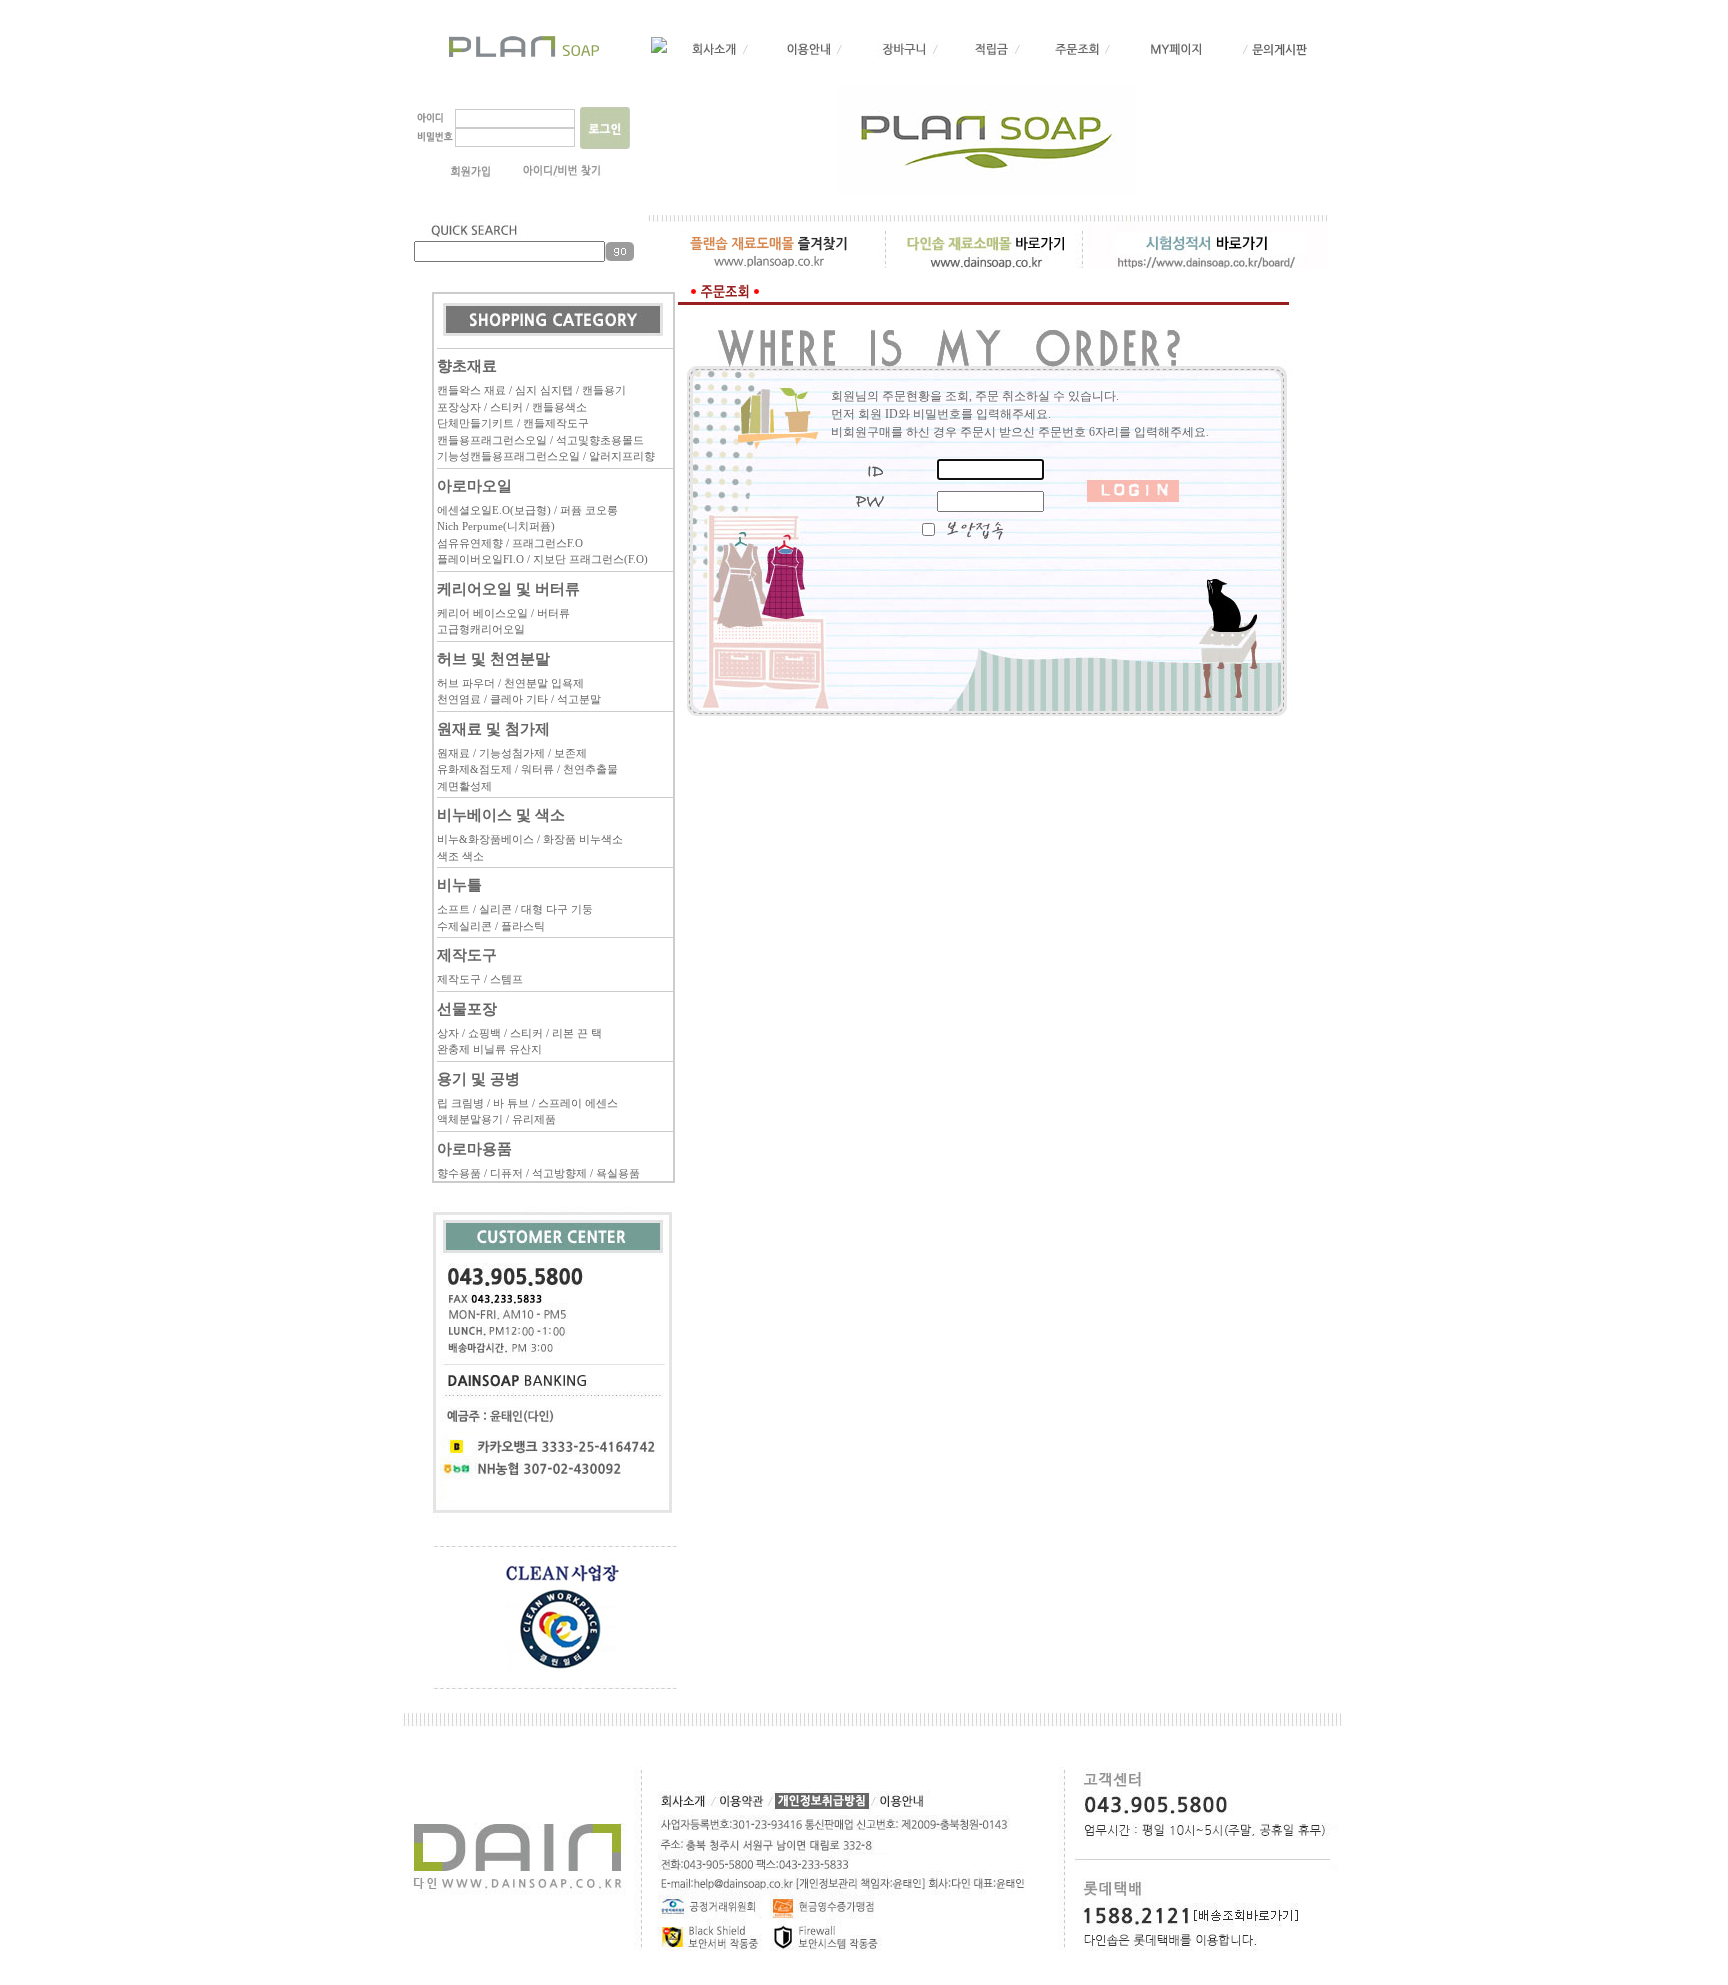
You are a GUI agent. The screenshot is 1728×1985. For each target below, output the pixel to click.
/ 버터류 (550, 613)
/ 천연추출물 (587, 769)
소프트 (453, 909)
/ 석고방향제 (556, 1173)
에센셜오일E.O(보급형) (494, 510)
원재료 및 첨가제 (493, 728)
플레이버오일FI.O (480, 559)
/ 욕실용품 (615, 1173)
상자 (448, 1033)
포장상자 (459, 407)
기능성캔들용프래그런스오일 (508, 456)
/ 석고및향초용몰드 (597, 440)
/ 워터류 (534, 769)
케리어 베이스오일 (482, 613)
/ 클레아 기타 (516, 699)
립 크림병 (460, 1103)
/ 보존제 (567, 753)
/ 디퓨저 (503, 1173)
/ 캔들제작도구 (553, 423)
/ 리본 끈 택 (574, 1033)
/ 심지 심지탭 (541, 390)
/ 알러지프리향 (619, 456)
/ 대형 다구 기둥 (554, 909)
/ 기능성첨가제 (509, 753)
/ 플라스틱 (520, 926)
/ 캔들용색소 (556, 407)
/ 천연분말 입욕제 (541, 683)
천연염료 (459, 699)
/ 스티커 (503, 407)
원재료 (453, 753)
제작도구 (467, 954)
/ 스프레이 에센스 (575, 1103)
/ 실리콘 (492, 909)
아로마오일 (474, 485)
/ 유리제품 (531, 1119)
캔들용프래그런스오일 (492, 440)
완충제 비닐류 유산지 (489, 1049)
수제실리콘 (464, 926)
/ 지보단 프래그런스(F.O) (587, 559)
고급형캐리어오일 (481, 629)
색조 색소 (460, 856)
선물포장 (467, 1008)
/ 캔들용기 (601, 390)
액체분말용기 (470, 1119)
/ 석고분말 (576, 699)
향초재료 (467, 365)
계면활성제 (464, 786)
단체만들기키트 (475, 423)
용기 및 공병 (478, 1078)
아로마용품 (474, 1148)
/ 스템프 (503, 979)
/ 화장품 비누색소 (580, 839)
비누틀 (459, 884)
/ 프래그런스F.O (544, 543)
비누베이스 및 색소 (501, 814)
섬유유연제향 (470, 543)
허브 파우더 (466, 683)
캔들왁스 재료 (471, 390)
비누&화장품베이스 (485, 839)
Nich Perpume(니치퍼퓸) (496, 526)
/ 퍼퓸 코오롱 (586, 510)
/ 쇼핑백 (481, 1033)
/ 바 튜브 (508, 1103)
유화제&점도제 (474, 769)
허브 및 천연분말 (493, 658)
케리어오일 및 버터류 (508, 588)
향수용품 (459, 1173)
